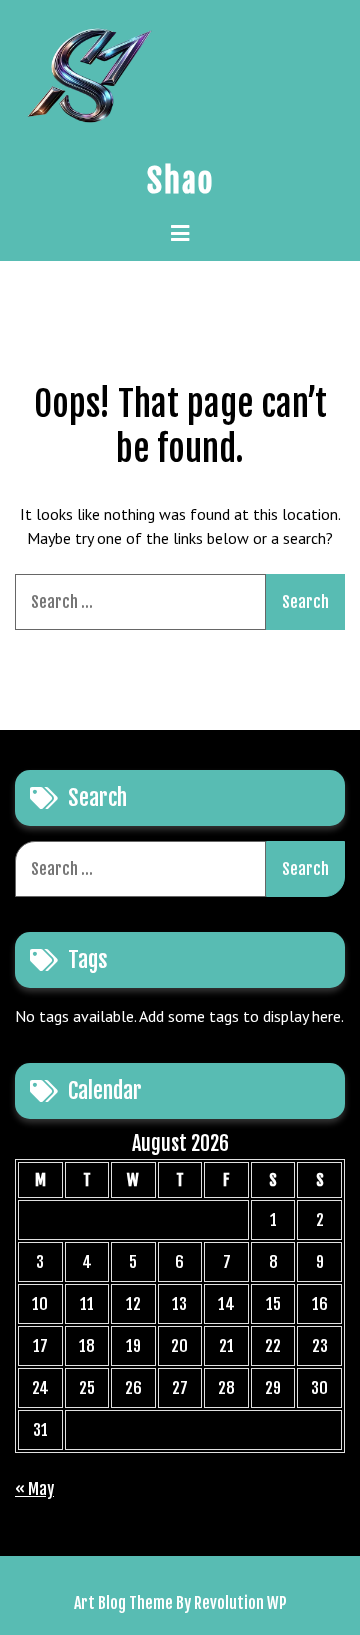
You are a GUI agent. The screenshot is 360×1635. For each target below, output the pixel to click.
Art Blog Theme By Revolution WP (180, 1603)
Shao (180, 181)
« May (34, 1489)
